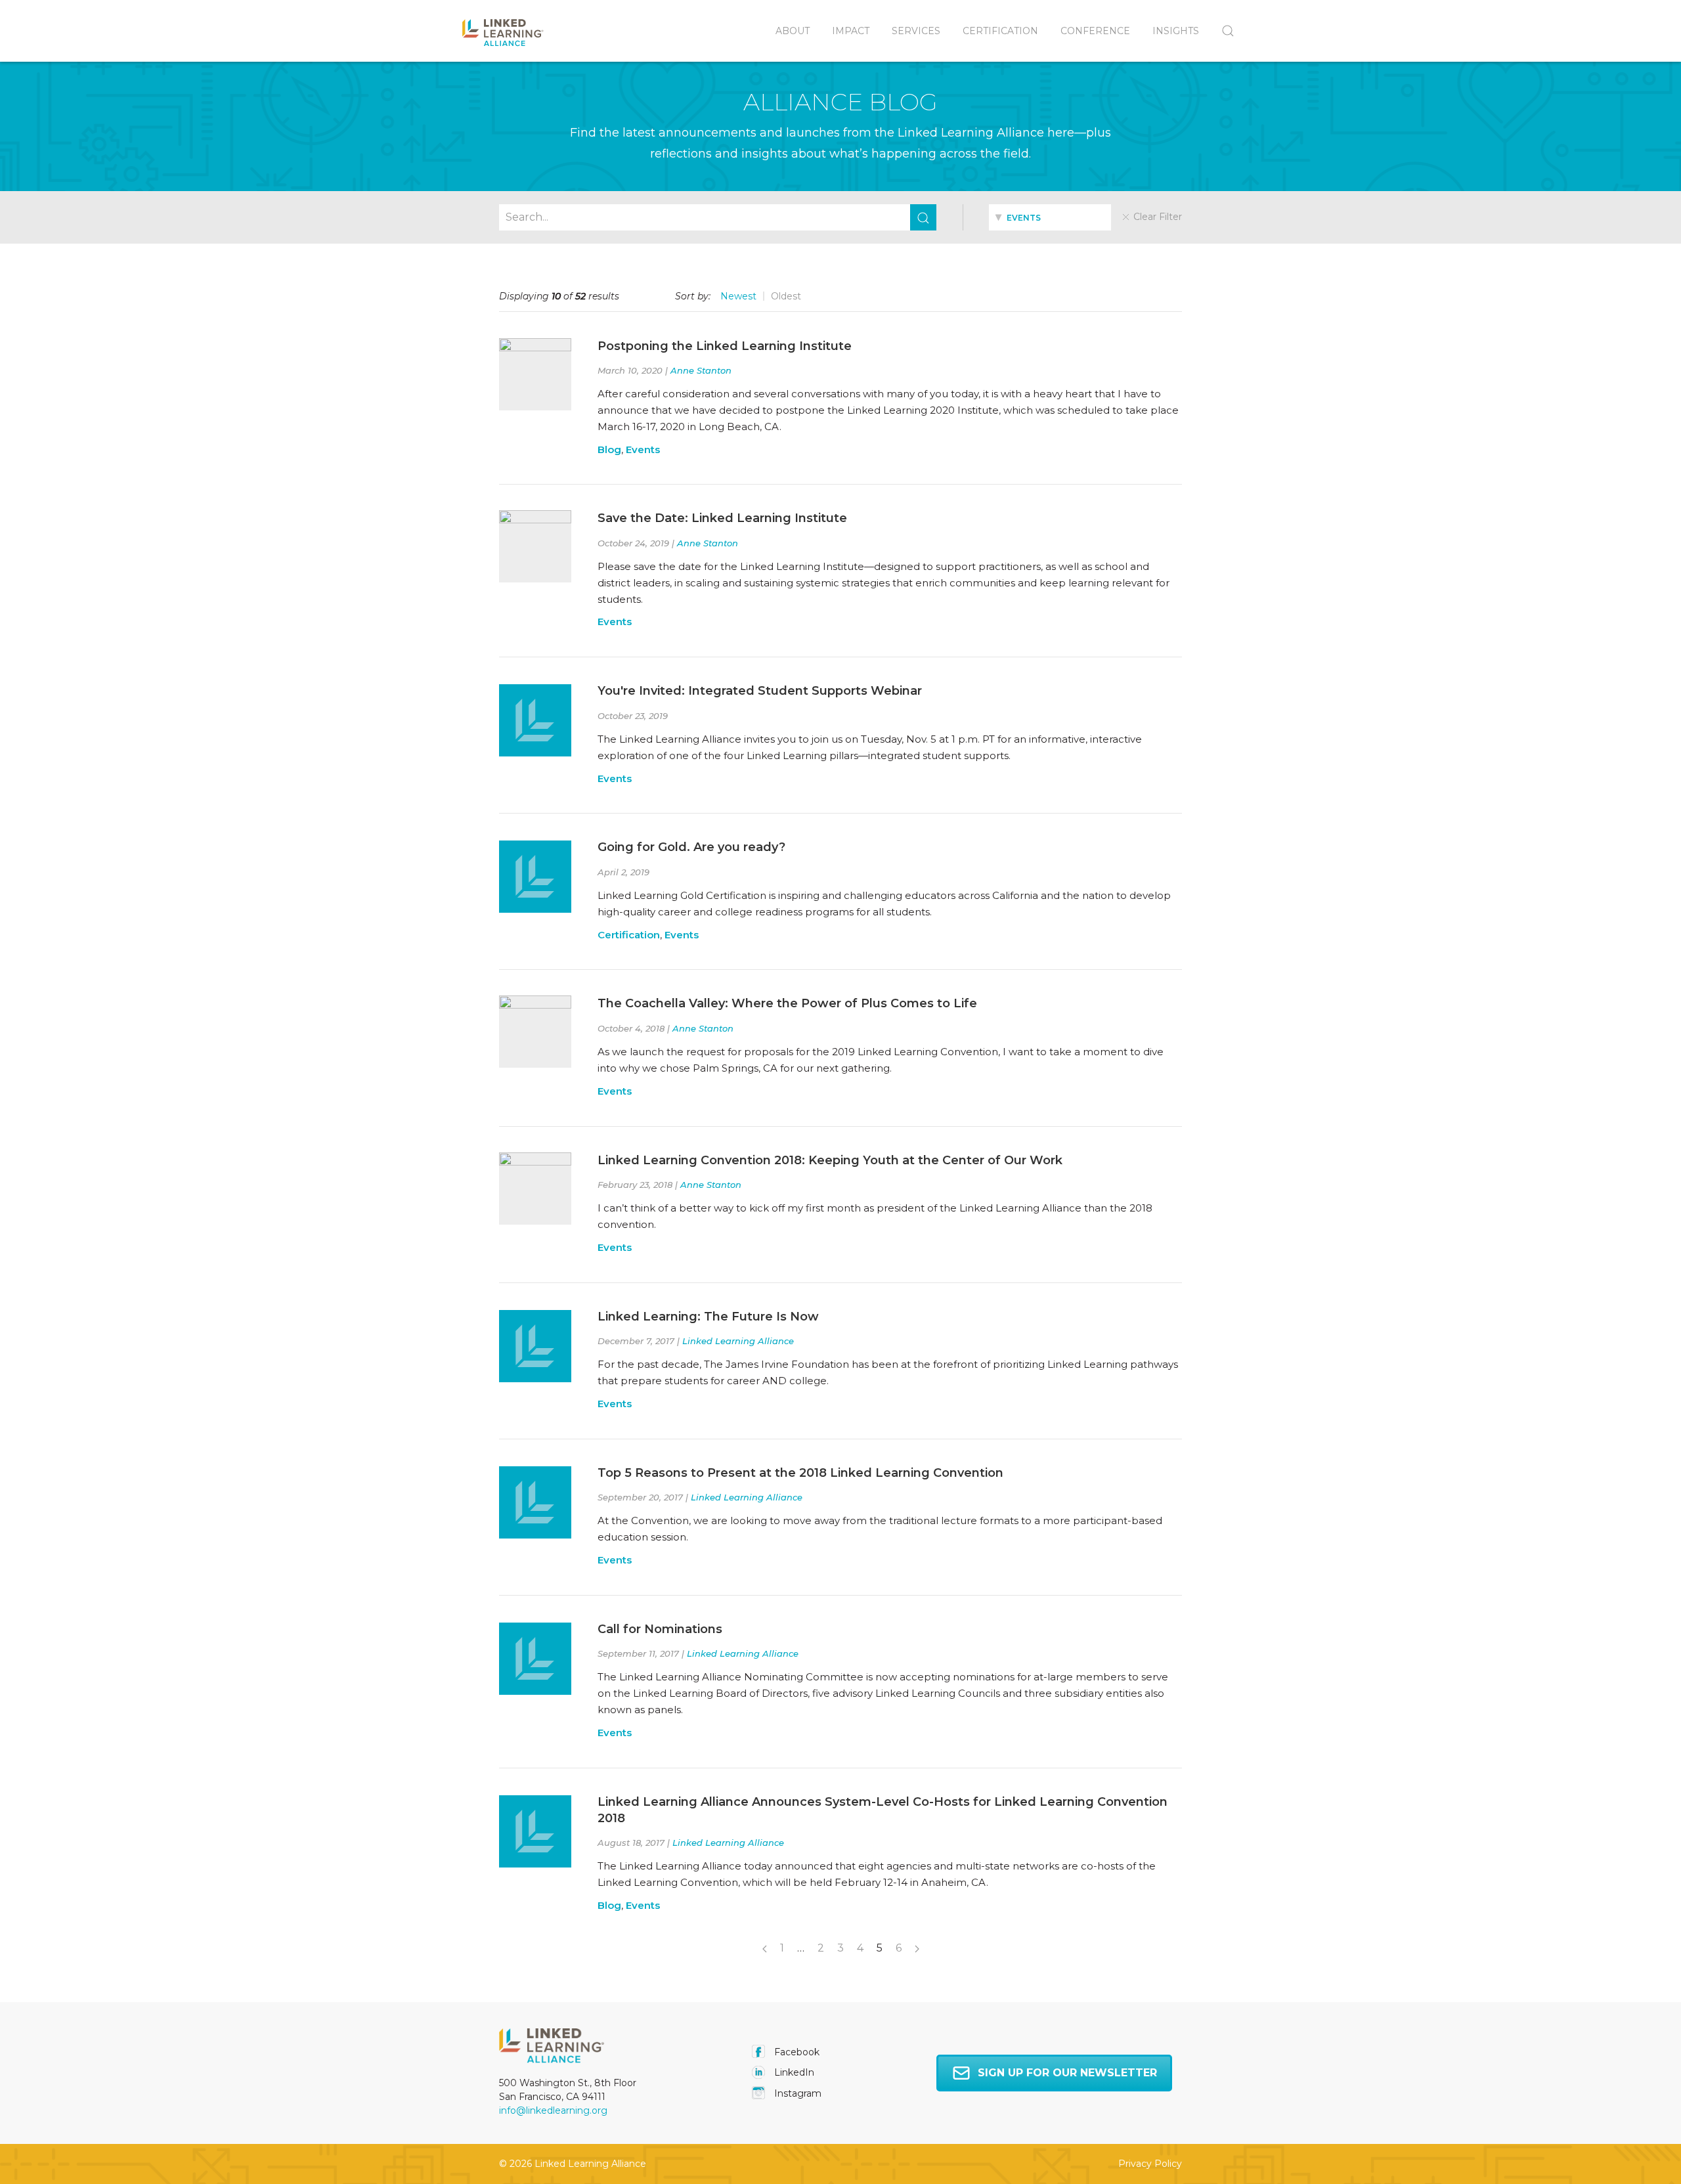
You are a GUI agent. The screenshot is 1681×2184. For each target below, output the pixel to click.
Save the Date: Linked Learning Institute (722, 518)
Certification (1000, 31)
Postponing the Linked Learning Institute (725, 346)
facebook (796, 2052)
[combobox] (1050, 217)
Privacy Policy (1150, 2164)
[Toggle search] (1222, 31)
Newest (738, 296)
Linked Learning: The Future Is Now (708, 1317)
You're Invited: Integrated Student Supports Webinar (760, 691)
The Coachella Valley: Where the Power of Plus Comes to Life (787, 1003)
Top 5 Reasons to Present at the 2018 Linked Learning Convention (800, 1473)
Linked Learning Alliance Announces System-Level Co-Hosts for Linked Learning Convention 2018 (883, 1810)
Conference (1095, 31)
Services (916, 31)
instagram (797, 2093)
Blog (609, 449)
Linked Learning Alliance (738, 1341)
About (793, 31)
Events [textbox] (1023, 218)
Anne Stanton (701, 370)
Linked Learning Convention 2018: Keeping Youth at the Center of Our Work (830, 1160)
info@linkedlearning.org (553, 2110)
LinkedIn (793, 2072)
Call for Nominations (660, 1629)
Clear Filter (1156, 217)
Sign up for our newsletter (1067, 2073)
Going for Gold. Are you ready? (691, 847)
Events (643, 449)
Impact (851, 31)
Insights (1176, 31)
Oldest (786, 296)
